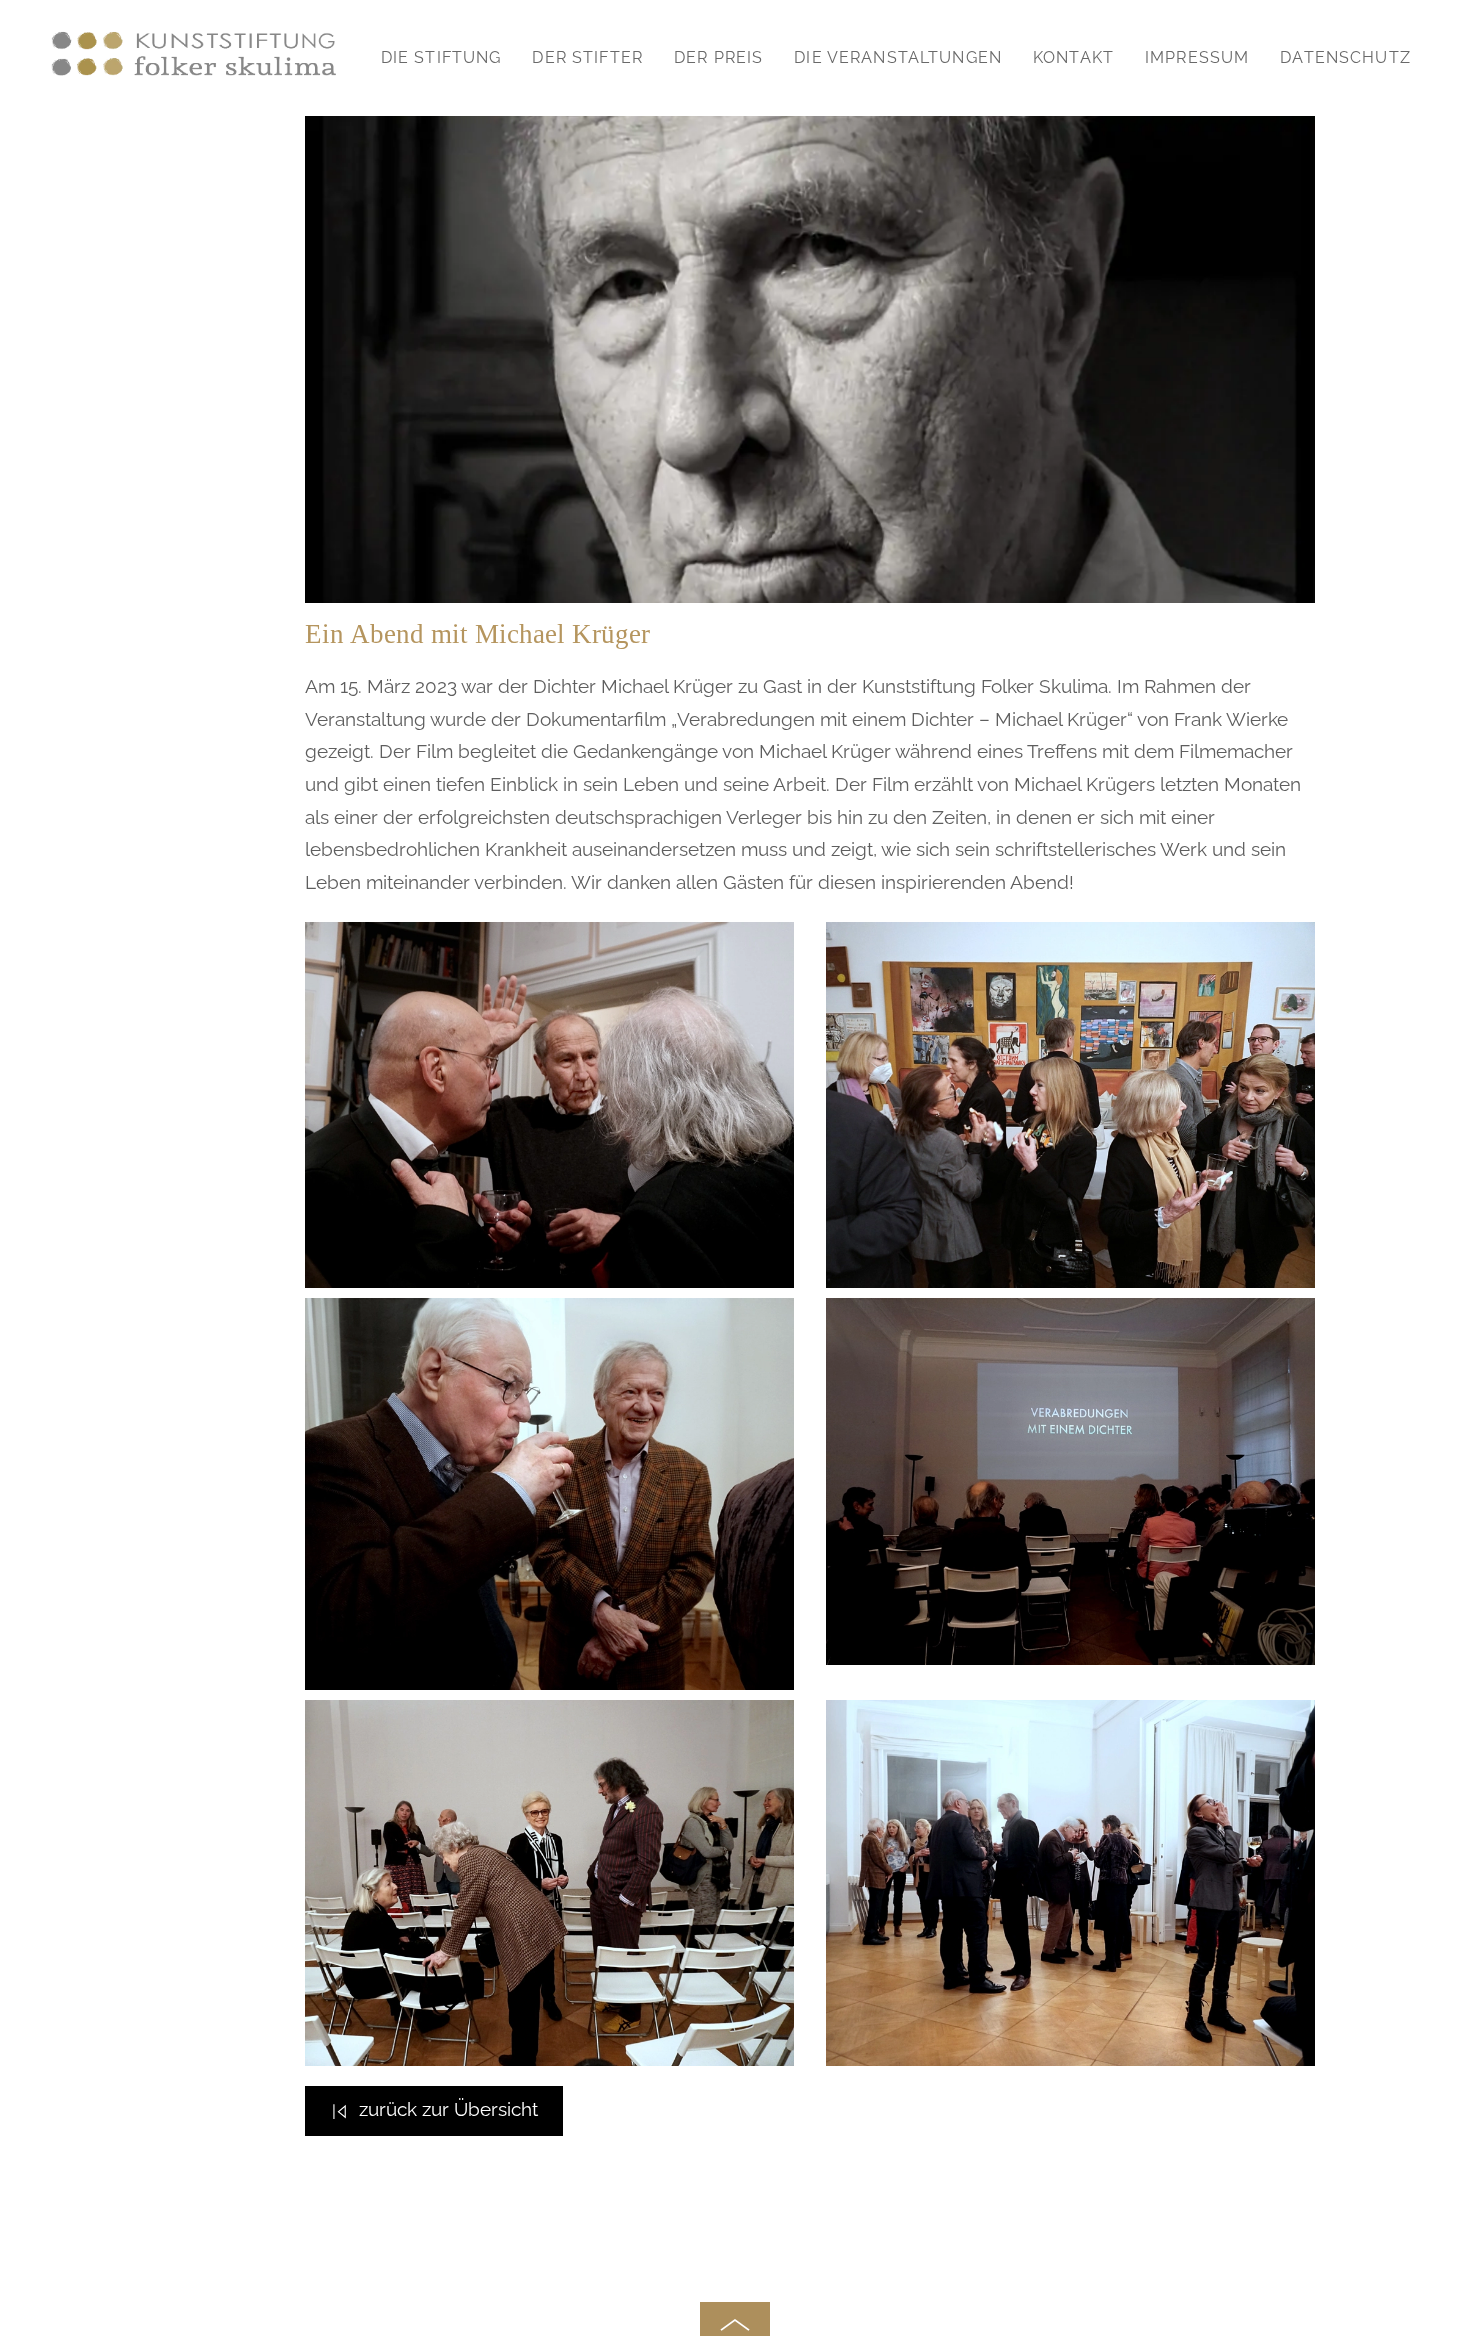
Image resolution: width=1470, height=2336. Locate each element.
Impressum (1197, 57)
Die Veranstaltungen (898, 57)
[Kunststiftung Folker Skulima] (194, 82)
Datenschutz (1345, 57)
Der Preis (718, 57)
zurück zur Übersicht (448, 2109)
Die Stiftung (441, 57)
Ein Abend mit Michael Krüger (477, 634)
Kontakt (1073, 57)
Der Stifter (587, 57)
